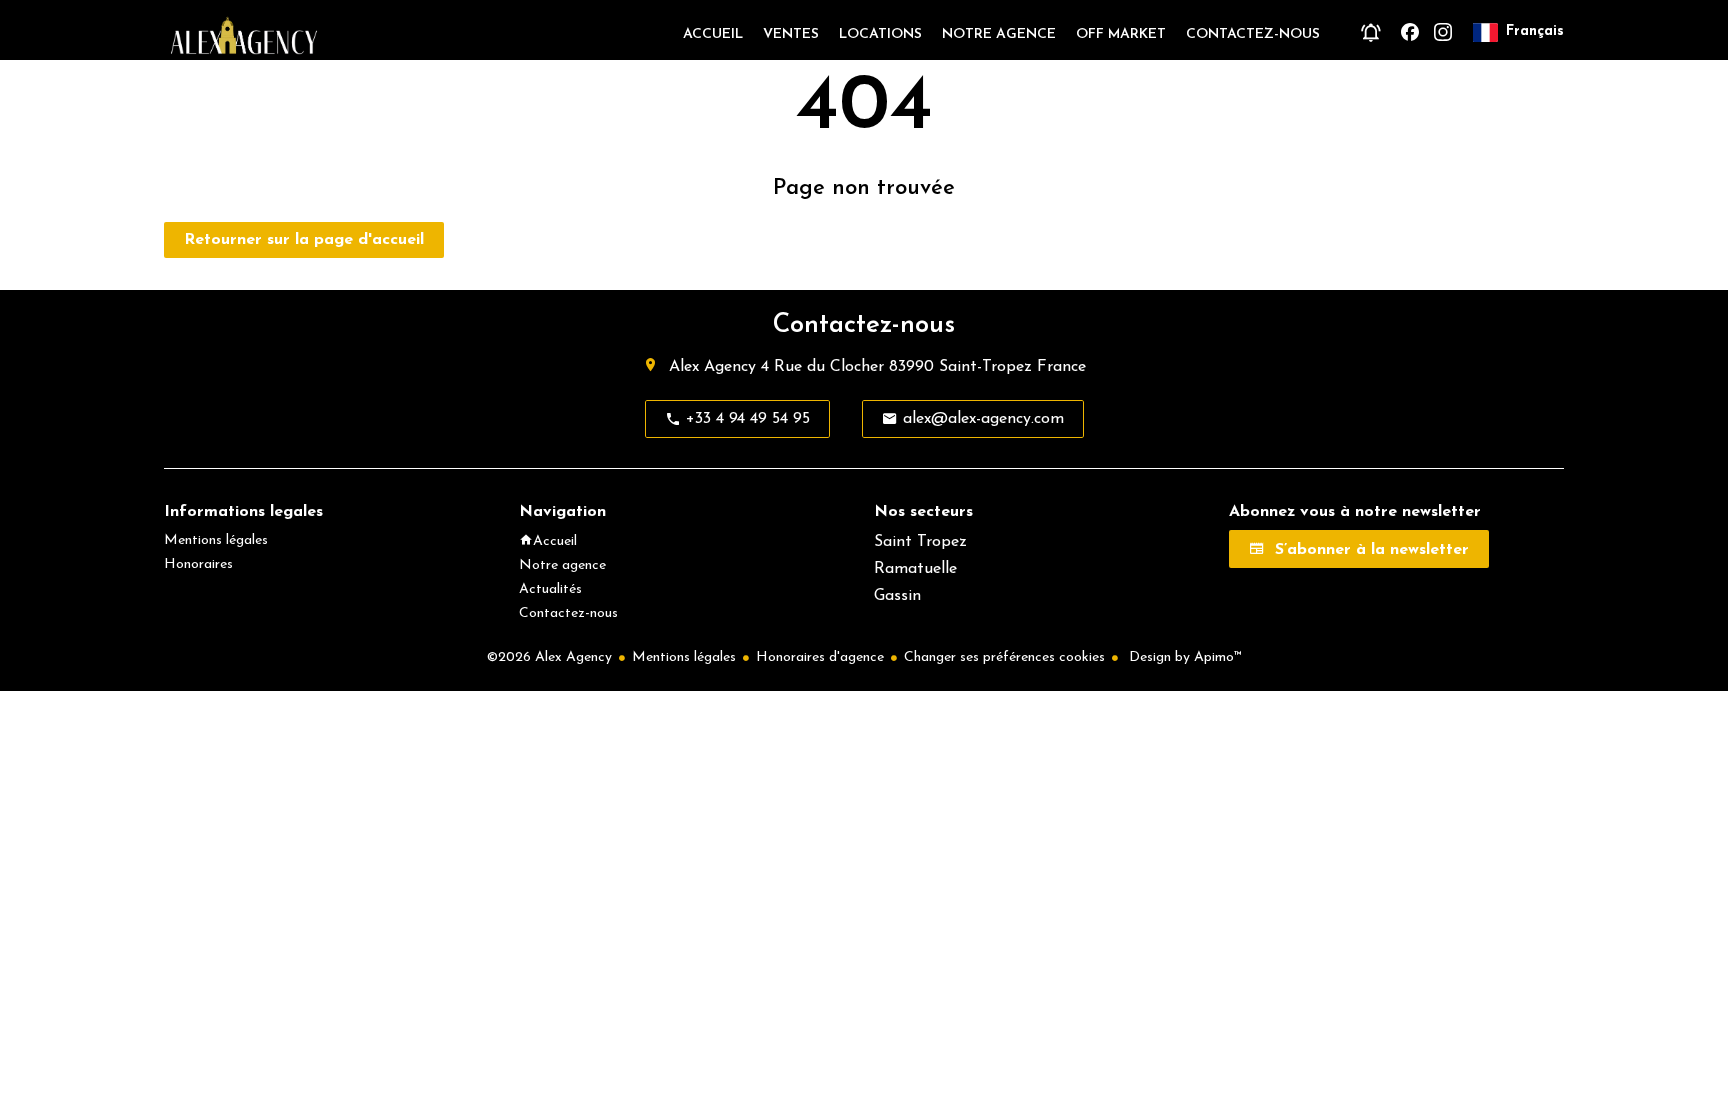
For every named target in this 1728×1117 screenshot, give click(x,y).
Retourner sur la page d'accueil (304, 240)
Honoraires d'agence (820, 657)
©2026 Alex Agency (549, 657)
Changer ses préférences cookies (1004, 657)
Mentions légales (684, 657)
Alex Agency (712, 367)
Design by (1183, 657)
